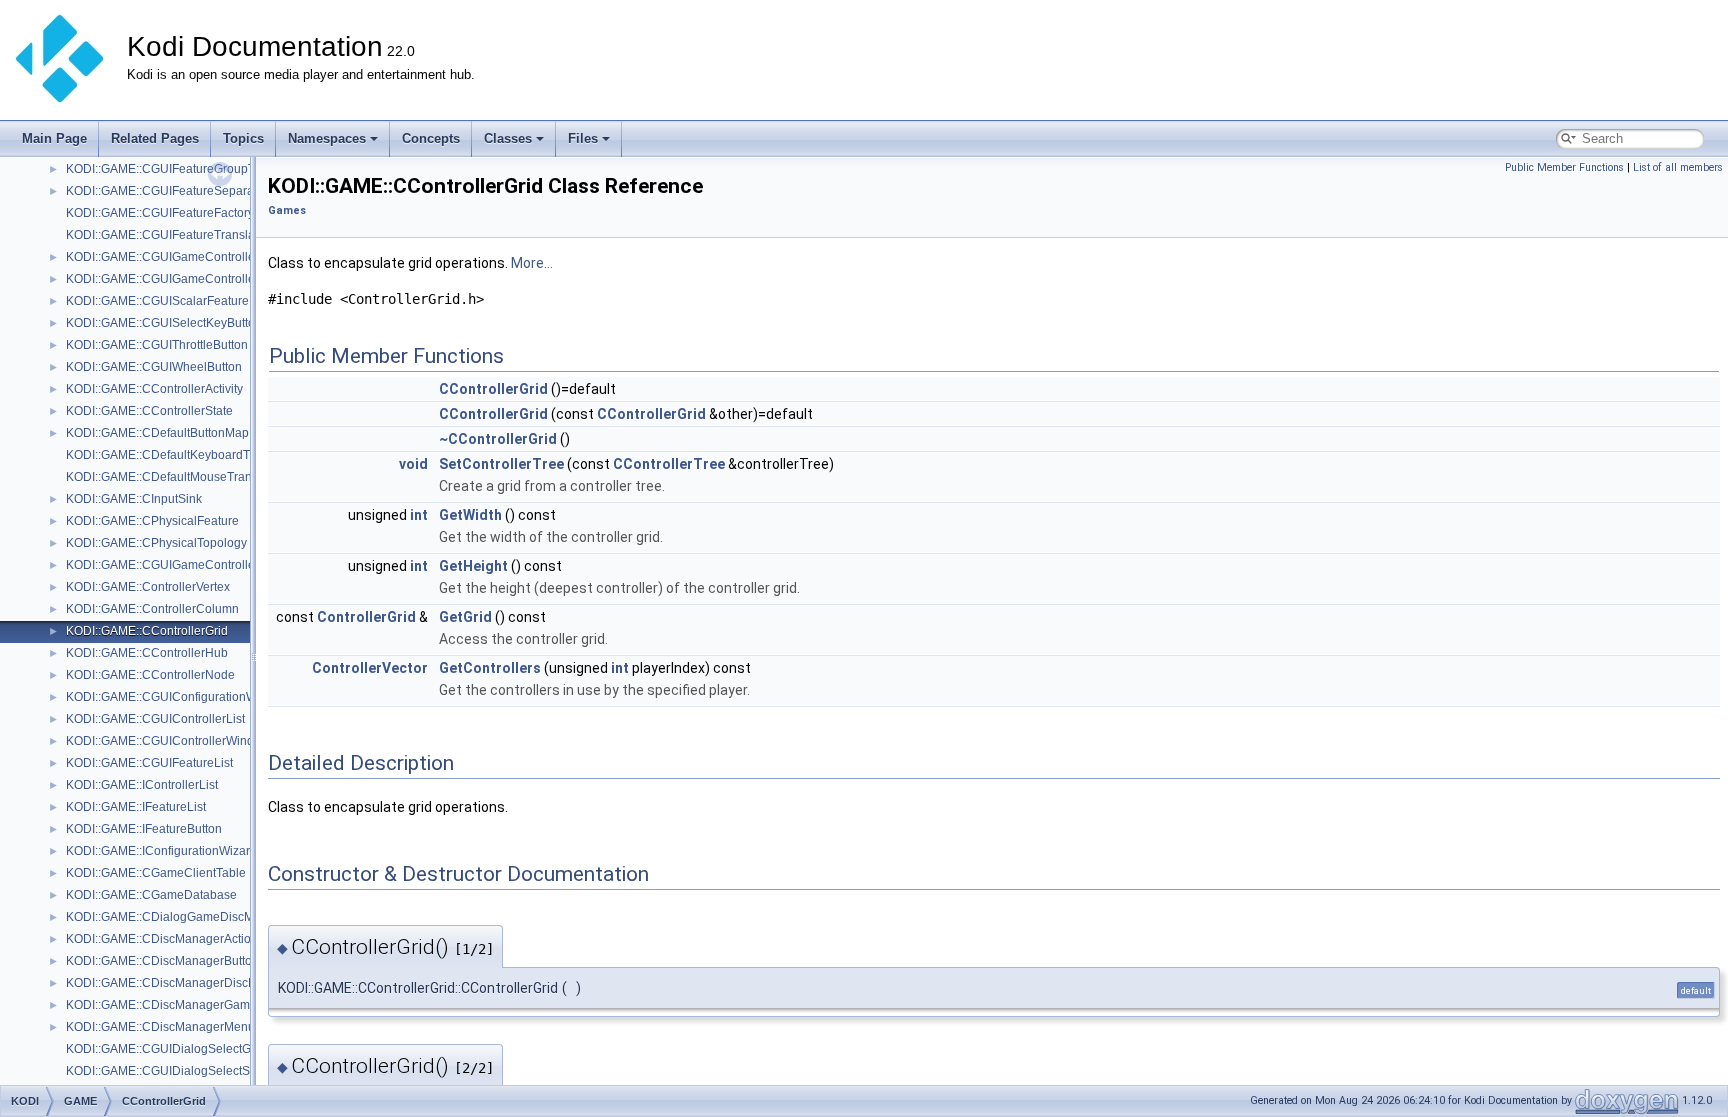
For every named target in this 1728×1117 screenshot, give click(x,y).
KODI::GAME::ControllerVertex (148, 587)
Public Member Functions (1564, 167)
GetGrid (465, 617)
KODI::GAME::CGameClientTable (156, 873)
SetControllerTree (501, 464)
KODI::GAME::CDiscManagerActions (165, 939)
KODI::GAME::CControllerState (149, 411)
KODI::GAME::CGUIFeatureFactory (160, 213)
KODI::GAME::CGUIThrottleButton (157, 345)
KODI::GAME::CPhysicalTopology (156, 543)
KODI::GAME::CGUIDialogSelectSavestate (181, 1071)
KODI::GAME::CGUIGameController (162, 257)
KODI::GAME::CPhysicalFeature (152, 521)
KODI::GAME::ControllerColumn (152, 609)
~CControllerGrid (498, 439)
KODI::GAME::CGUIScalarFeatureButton (175, 301)
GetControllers (490, 668)
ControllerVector (370, 668)
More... (532, 263)
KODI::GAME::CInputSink (134, 499)
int (419, 515)
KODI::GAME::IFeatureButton (144, 829)
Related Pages (155, 138)
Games (287, 210)
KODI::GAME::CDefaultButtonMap (157, 433)
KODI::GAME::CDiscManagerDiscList (166, 983)
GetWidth (470, 515)
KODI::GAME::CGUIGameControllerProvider (185, 565)
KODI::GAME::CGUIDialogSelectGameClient (186, 1049)
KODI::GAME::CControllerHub (147, 653)
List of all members (1678, 167)
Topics (243, 138)
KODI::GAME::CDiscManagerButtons (165, 961)
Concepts (431, 138)
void (413, 464)
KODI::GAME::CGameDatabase (151, 895)
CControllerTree (669, 464)
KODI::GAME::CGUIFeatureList (149, 763)
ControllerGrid (366, 617)
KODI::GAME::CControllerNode (150, 675)
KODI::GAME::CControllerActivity (154, 389)
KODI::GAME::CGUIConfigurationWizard (175, 697)
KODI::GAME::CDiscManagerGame (161, 1005)
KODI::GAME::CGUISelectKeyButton (164, 323)
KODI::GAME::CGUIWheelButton (154, 367)
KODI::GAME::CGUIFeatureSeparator (167, 191)
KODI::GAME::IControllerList (142, 785)
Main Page (54, 138)
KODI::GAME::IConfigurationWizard (161, 851)
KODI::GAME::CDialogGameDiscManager (179, 917)
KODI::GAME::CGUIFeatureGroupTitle (168, 169)
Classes (508, 138)
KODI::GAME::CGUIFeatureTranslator (167, 235)
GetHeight (473, 566)
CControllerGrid (493, 389)
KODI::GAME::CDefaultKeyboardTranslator (182, 455)
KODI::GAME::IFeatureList (136, 807)
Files (583, 138)
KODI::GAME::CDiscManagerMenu (160, 1027)
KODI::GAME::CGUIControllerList (155, 719)
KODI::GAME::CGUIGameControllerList (172, 279)
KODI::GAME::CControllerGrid (147, 631)
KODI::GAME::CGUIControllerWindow (168, 741)
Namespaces (327, 138)
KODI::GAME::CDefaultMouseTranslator (174, 477)
